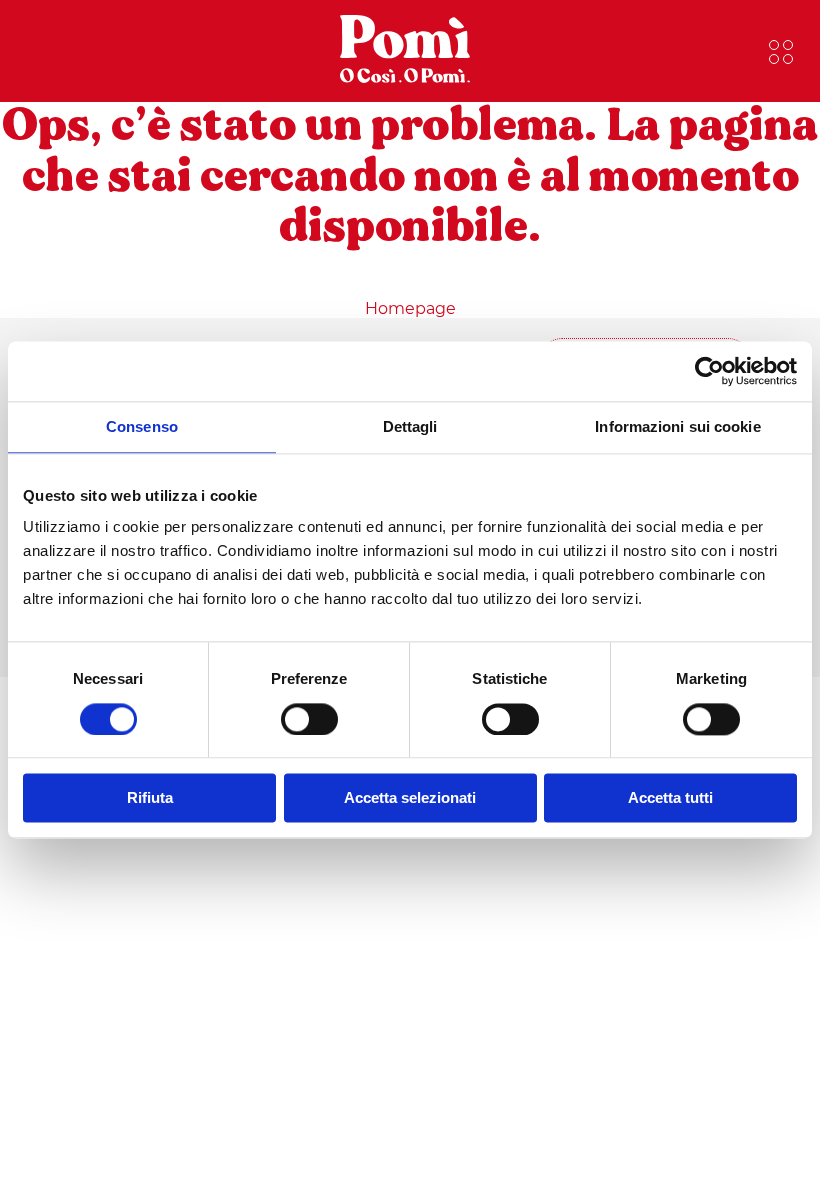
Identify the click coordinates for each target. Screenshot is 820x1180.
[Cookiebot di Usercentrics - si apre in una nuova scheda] (709, 371)
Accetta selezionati (410, 798)
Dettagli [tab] (410, 426)
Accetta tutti (670, 798)
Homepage (410, 308)
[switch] (309, 719)
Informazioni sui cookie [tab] (677, 426)
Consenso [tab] (142, 426)
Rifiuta (150, 798)
